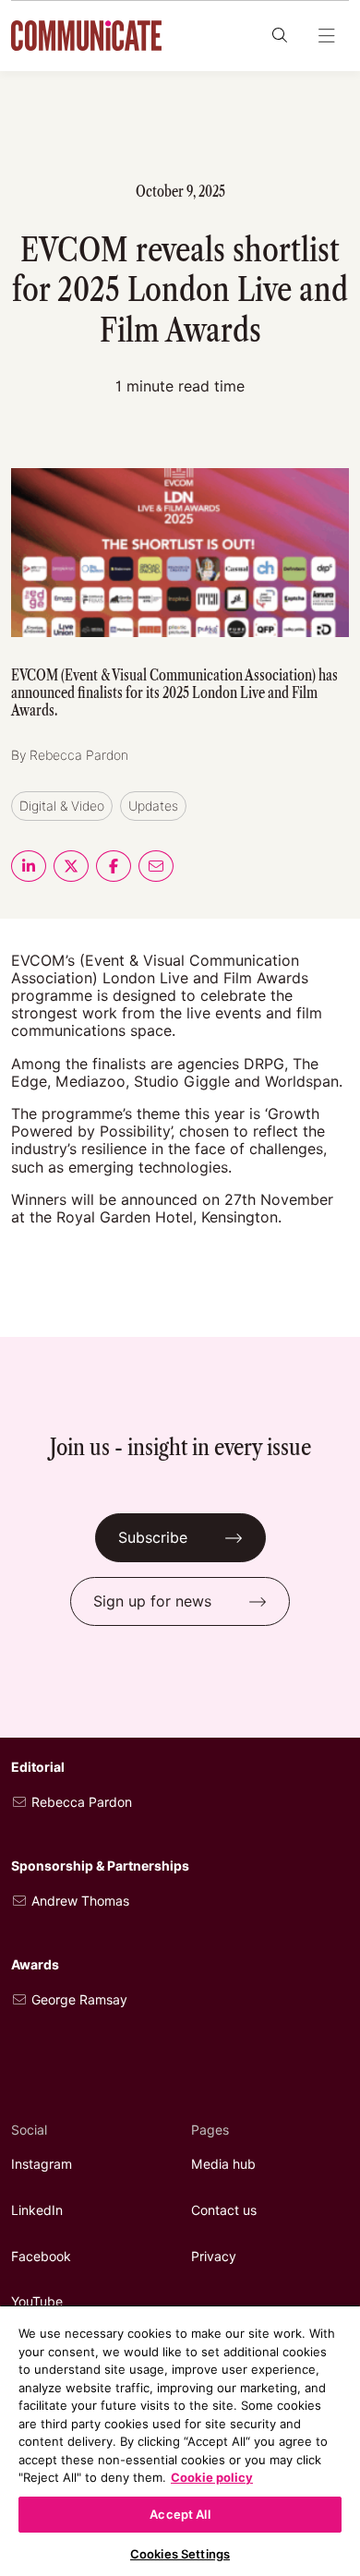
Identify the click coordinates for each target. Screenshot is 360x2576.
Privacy (214, 2257)
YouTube (37, 2302)
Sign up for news (152, 1601)
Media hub (223, 2164)
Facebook (41, 2257)
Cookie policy (212, 2477)
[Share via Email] (156, 866)
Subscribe (153, 1538)
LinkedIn (37, 2210)
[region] (180, 2440)
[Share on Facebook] (114, 866)
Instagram (42, 2164)
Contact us (224, 2210)
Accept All (180, 2514)
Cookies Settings (180, 2554)
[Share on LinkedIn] (29, 866)
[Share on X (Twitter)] (71, 866)
